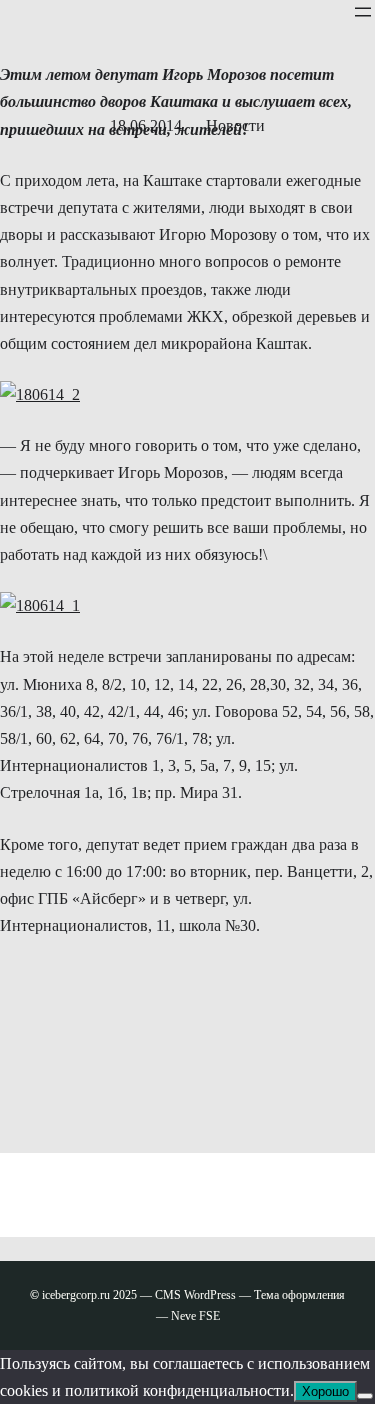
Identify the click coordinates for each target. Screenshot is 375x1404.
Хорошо (325, 1391)
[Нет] (365, 1396)
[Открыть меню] (363, 12)
